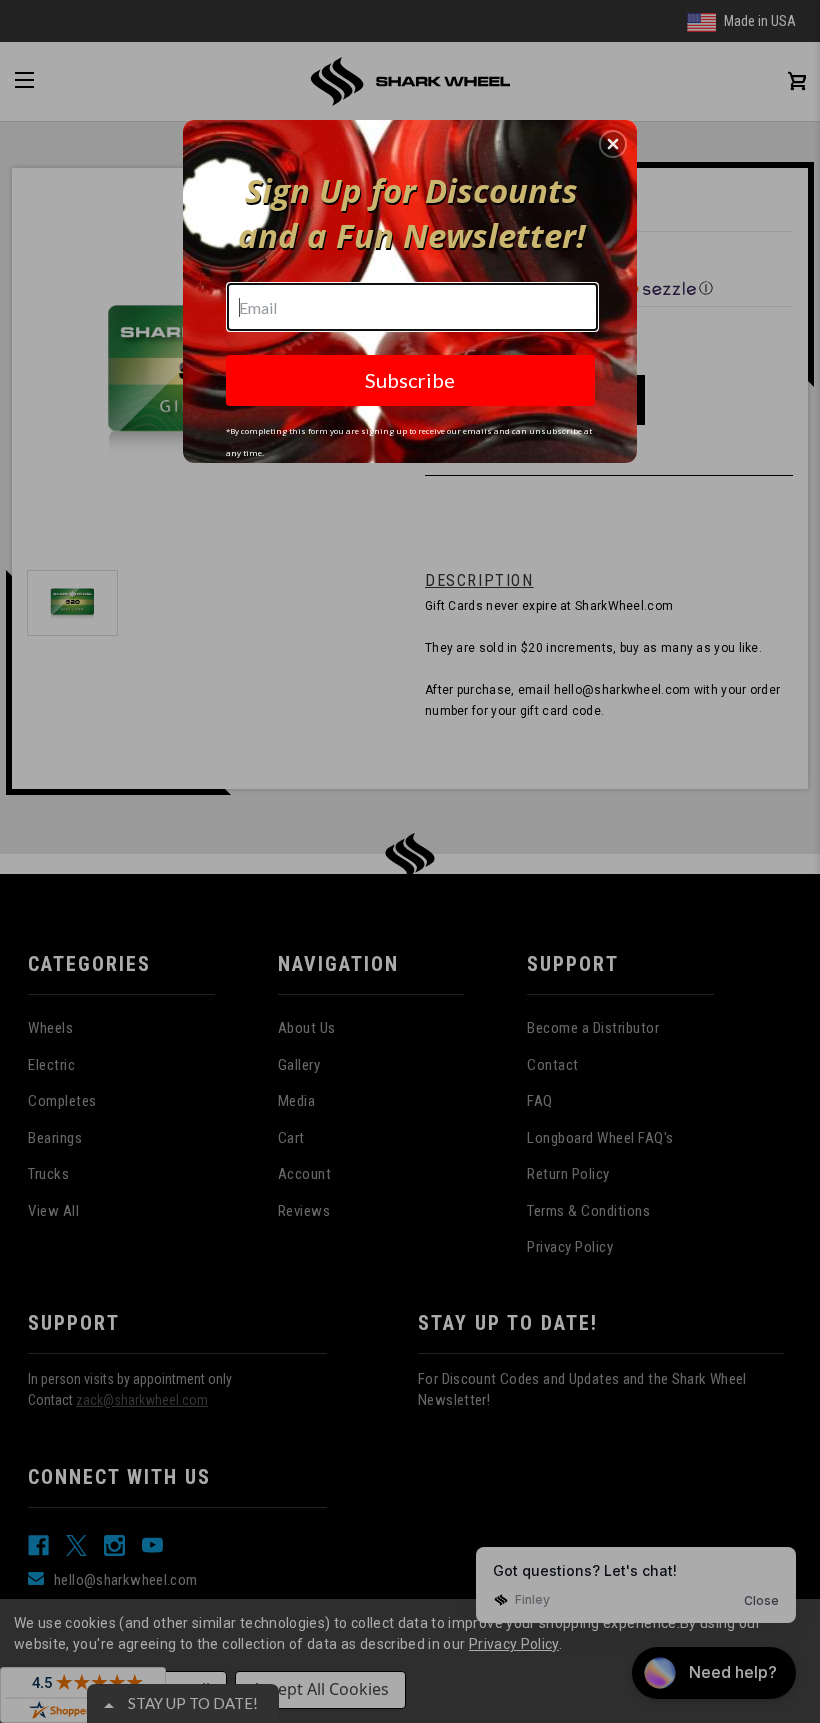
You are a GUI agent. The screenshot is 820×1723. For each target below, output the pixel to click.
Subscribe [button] (410, 380)
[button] (613, 144)
